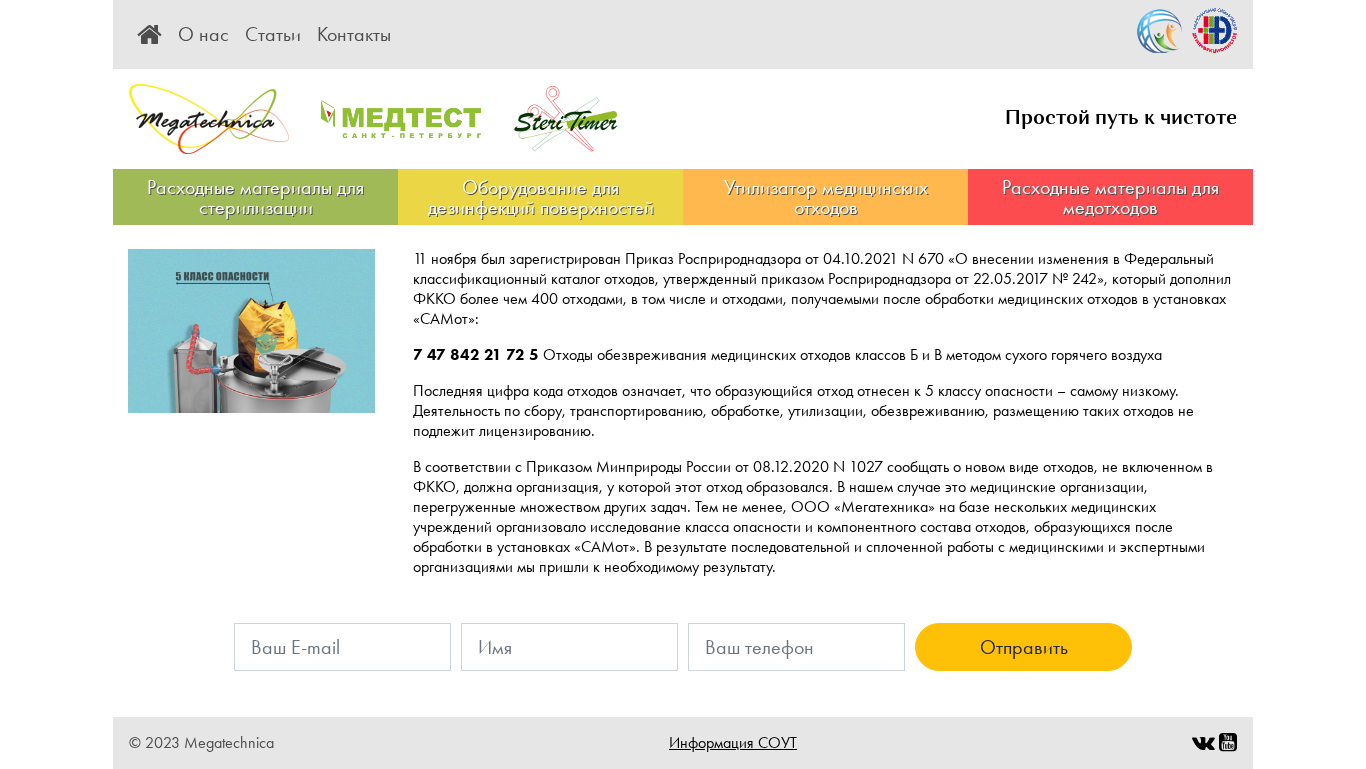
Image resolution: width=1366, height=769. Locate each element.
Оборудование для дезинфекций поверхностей (541, 197)
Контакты (354, 34)
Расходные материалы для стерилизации (255, 197)
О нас (203, 34)
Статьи (273, 34)
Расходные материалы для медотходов (1110, 197)
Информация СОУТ (733, 742)
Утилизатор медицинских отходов (826, 197)
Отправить (1024, 647)
